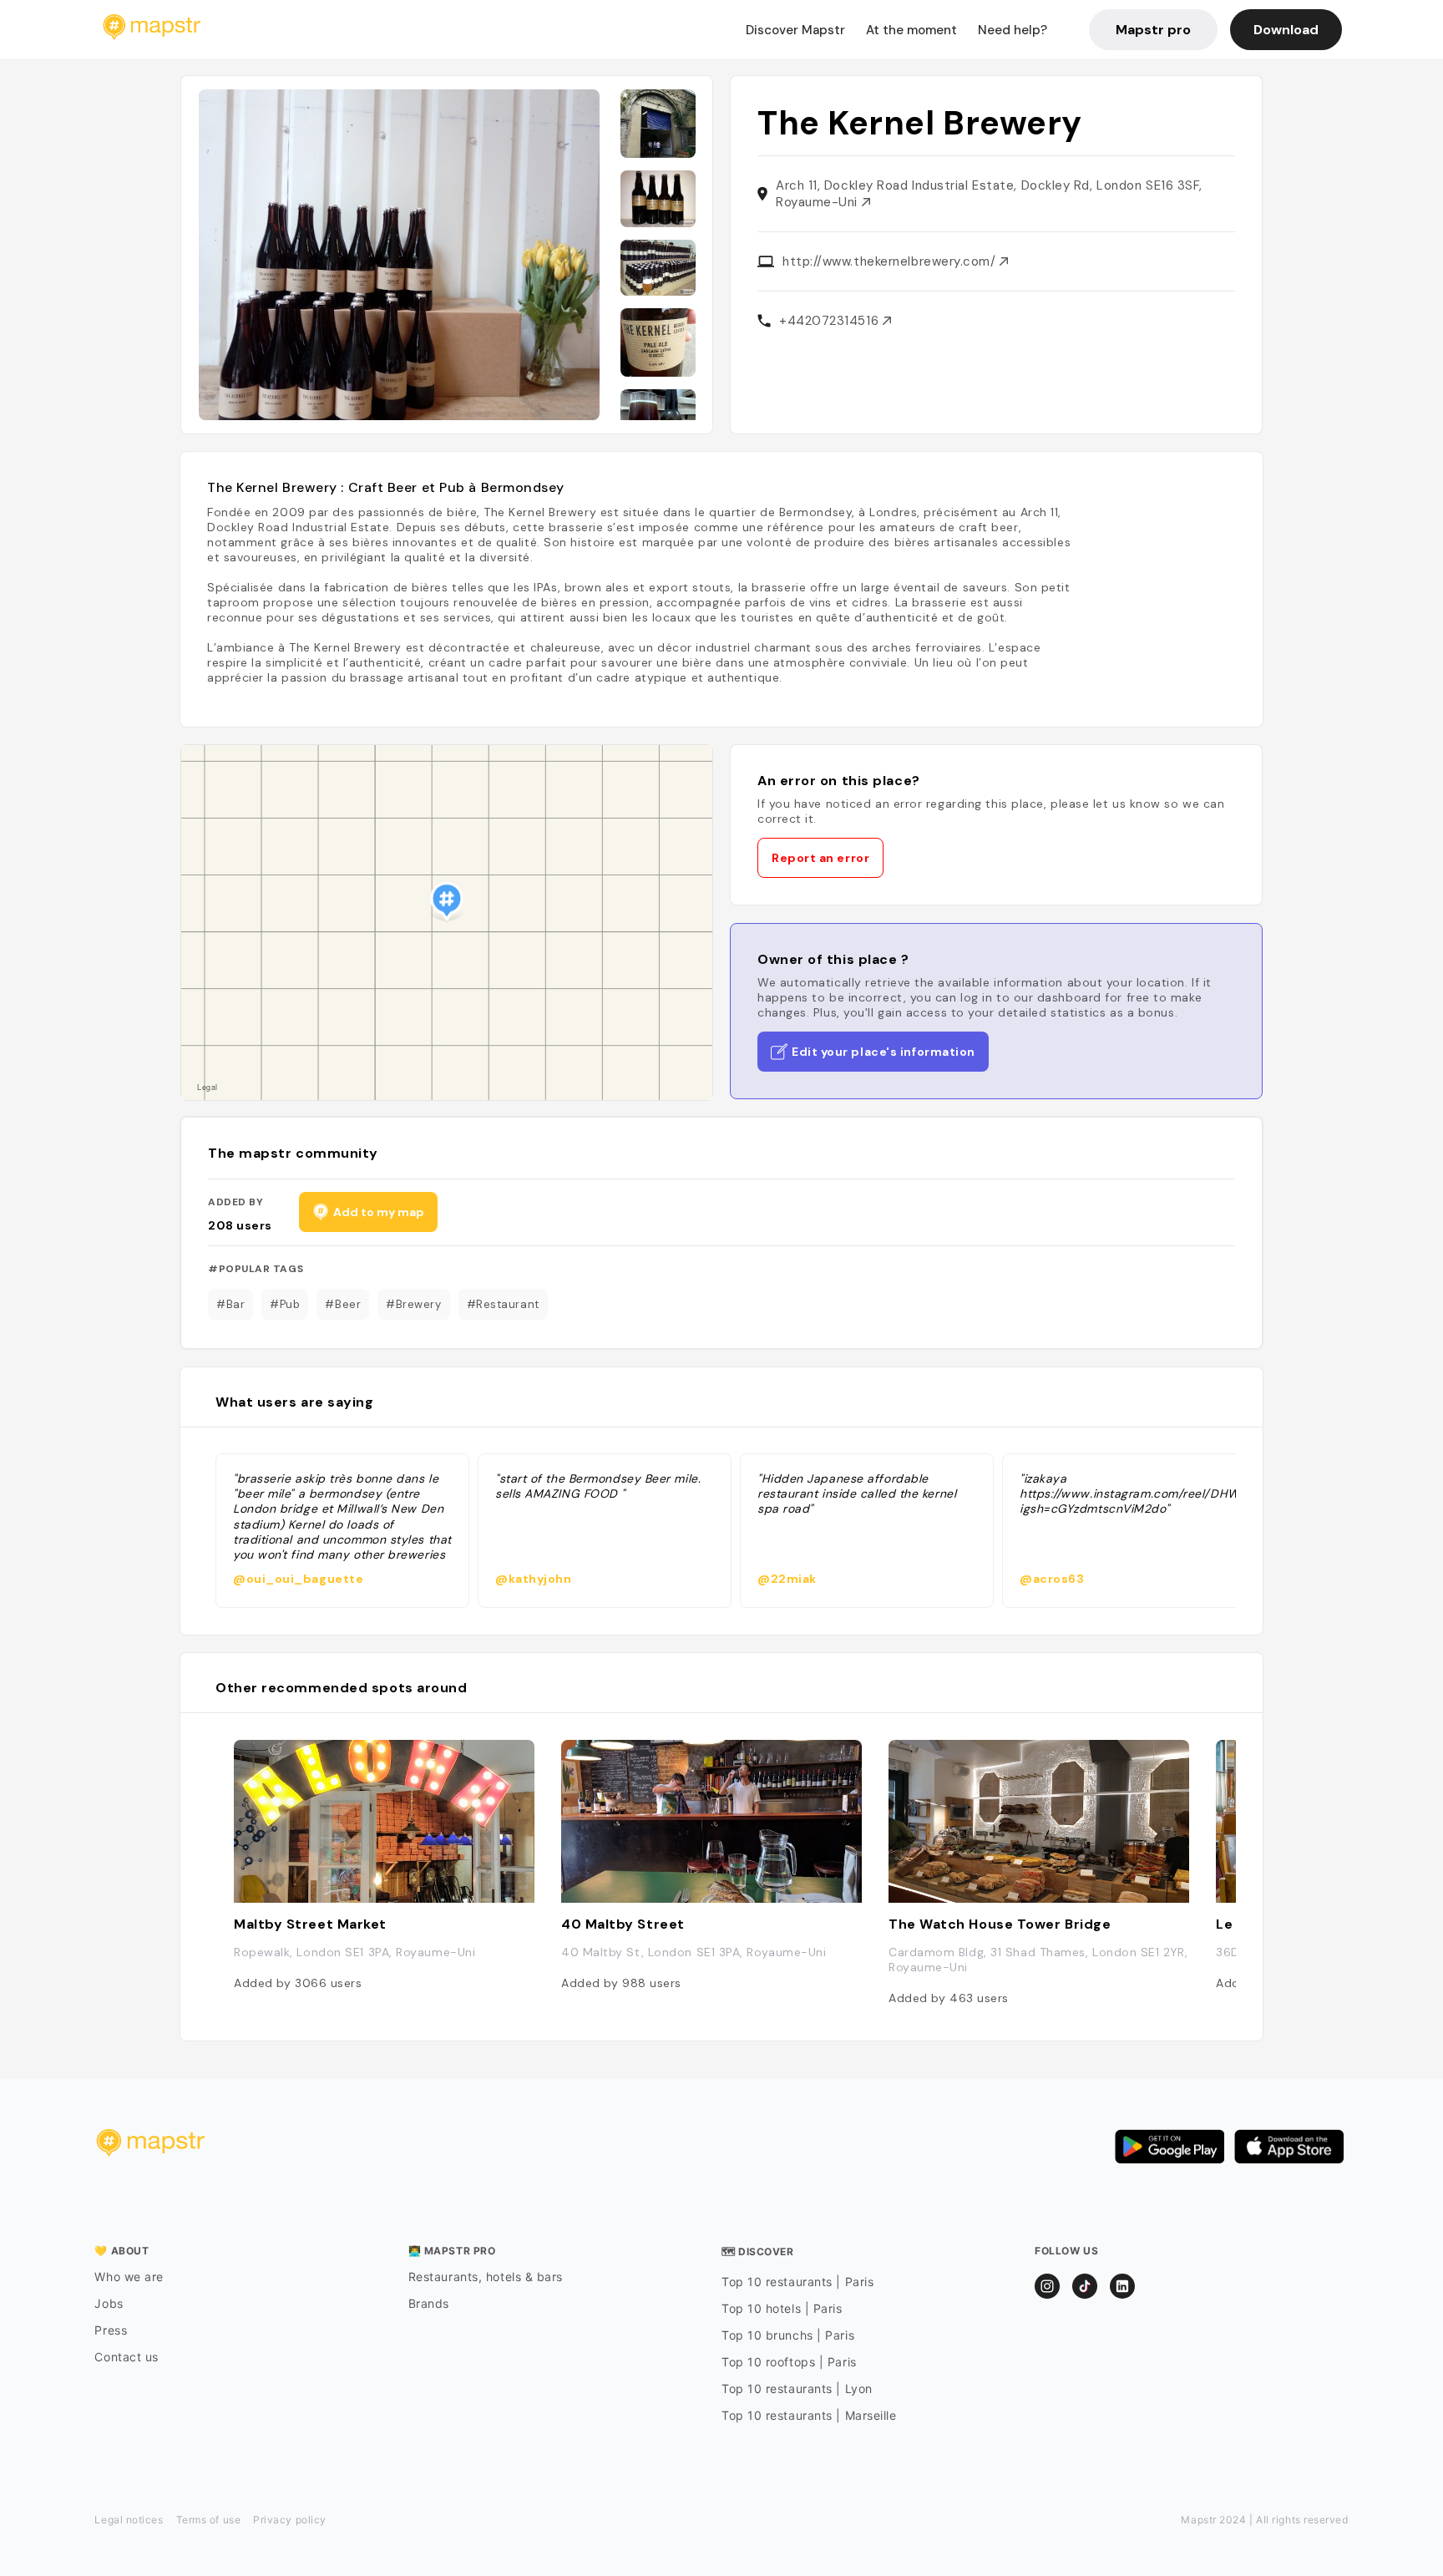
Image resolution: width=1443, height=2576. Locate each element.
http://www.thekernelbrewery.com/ (891, 261)
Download (1286, 30)
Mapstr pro (1153, 30)
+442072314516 (831, 321)
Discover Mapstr (795, 30)
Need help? (1013, 30)
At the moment (911, 30)
